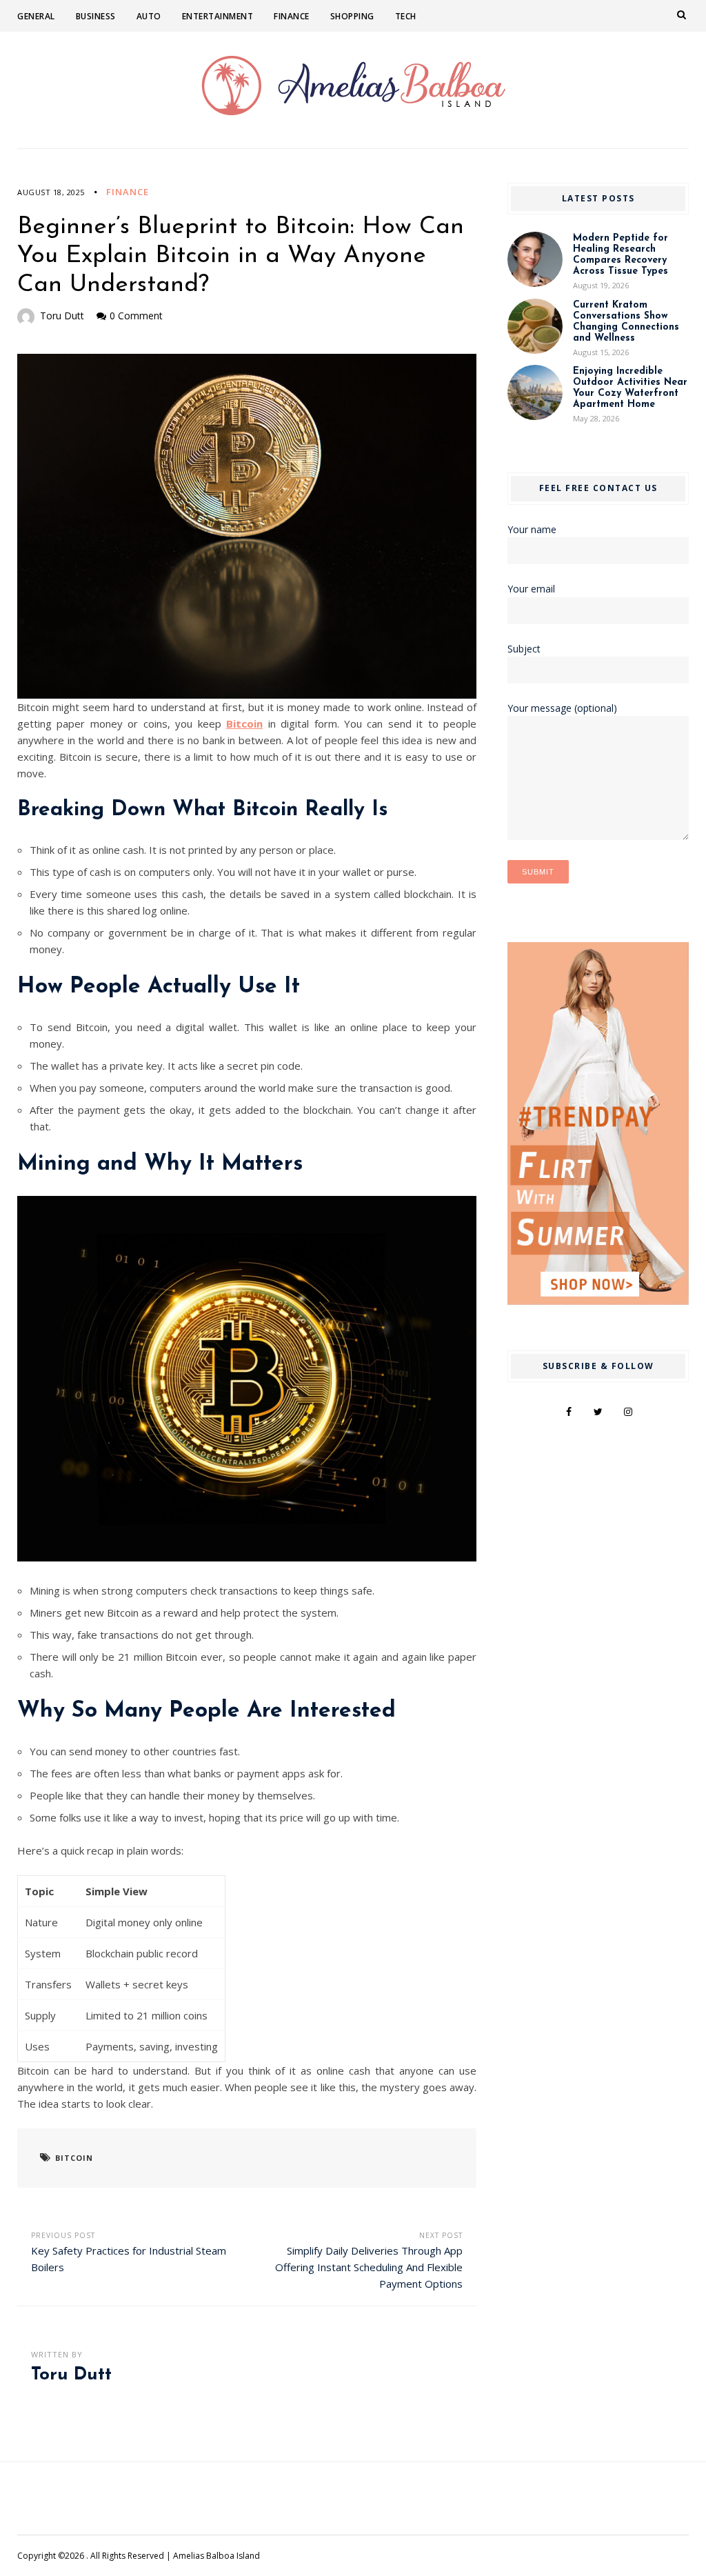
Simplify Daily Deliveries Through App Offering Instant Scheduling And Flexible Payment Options (369, 2267)
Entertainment (218, 16)
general (36, 16)
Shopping (352, 16)
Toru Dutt (62, 316)
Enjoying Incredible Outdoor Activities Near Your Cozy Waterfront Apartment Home (630, 388)
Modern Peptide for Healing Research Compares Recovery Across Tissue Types (621, 255)
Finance (292, 16)
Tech (406, 16)
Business (96, 16)
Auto (149, 16)
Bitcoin (244, 723)
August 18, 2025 (51, 192)
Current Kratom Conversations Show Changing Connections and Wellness (626, 322)
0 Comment (136, 316)
